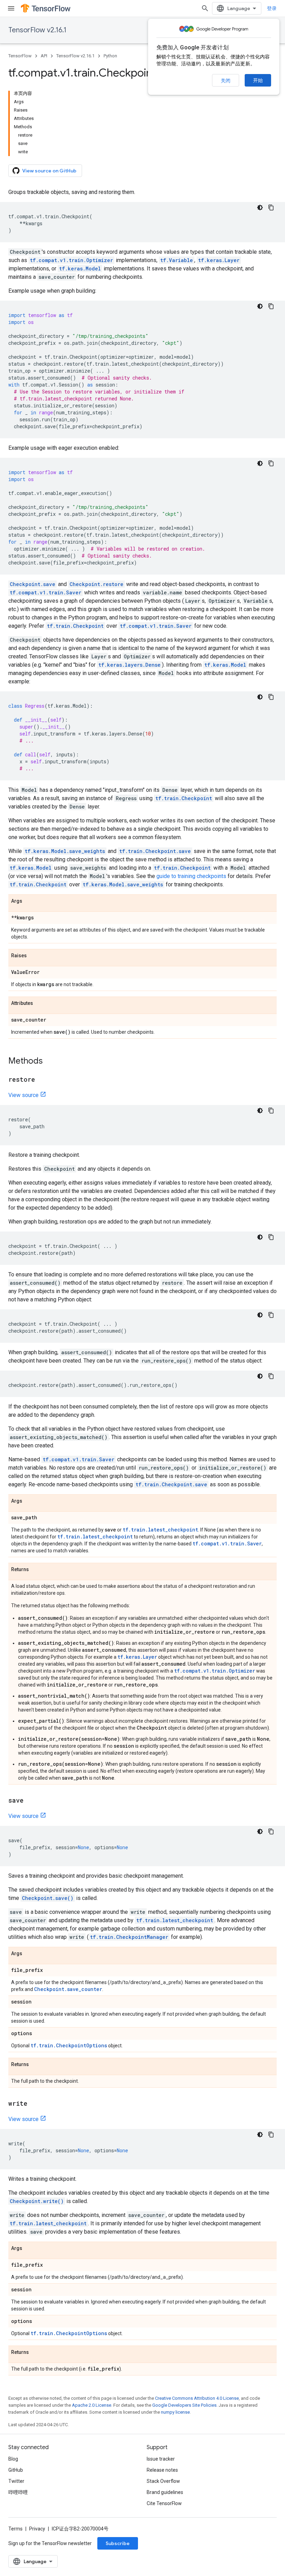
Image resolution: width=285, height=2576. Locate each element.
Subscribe (118, 2543)
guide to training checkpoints (191, 876)
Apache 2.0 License (92, 2405)
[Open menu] (11, 8)
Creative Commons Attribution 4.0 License (197, 2398)
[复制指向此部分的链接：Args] (29, 901)
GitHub (16, 2470)
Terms (15, 2529)
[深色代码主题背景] (260, 208)
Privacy (37, 2529)
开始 (258, 80)
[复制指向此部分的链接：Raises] (34, 956)
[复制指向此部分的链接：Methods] (50, 1062)
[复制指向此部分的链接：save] (31, 1801)
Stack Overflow (163, 2481)
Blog (13, 2459)
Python (110, 56)
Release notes (162, 2470)
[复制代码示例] (271, 208)
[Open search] (205, 8)
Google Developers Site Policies (184, 2405)
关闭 (226, 81)
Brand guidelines (165, 2492)
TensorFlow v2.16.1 (37, 30)
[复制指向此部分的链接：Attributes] (40, 1003)
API (44, 56)
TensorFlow (20, 56)
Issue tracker (161, 2459)
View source (23, 1095)
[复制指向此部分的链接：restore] (42, 1080)
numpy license (175, 2412)
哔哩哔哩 (18, 2492)
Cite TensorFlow (164, 2503)
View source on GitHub (49, 171)
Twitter (16, 2481)
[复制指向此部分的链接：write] (34, 2104)
